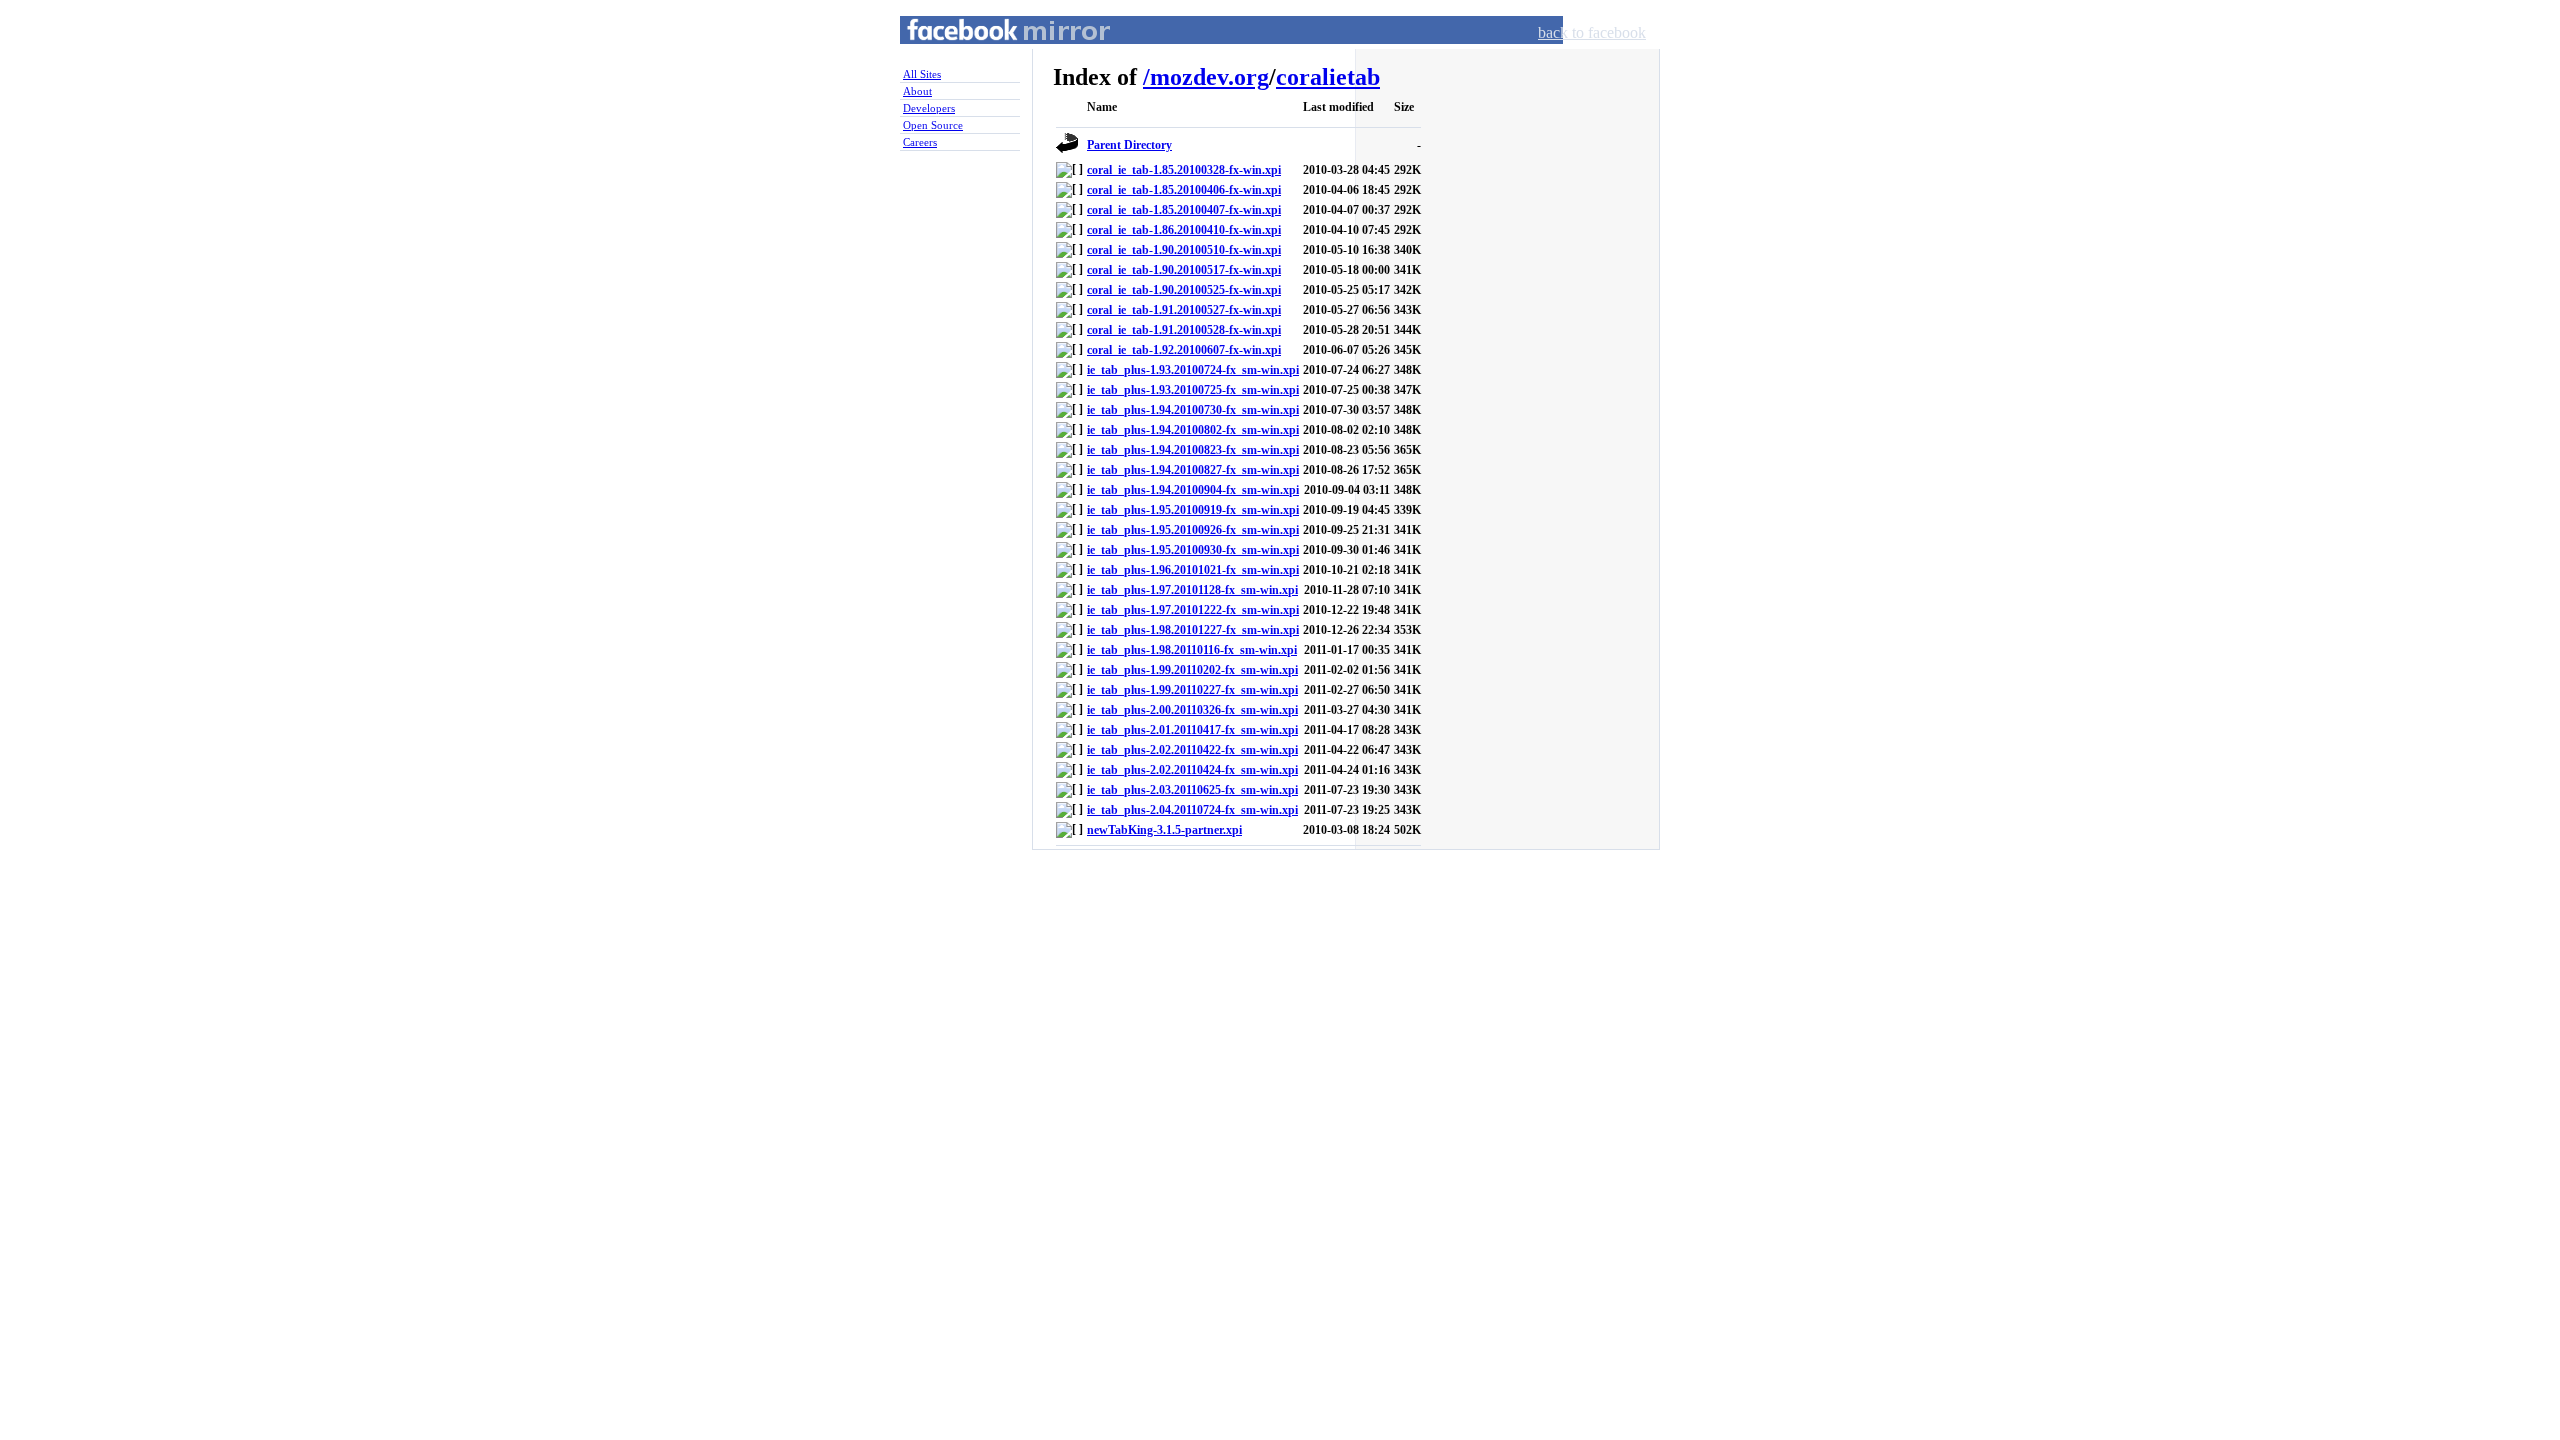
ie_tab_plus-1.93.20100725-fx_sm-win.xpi (1193, 390)
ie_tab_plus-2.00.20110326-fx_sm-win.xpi (1192, 710)
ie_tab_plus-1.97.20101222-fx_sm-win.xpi (1193, 610)
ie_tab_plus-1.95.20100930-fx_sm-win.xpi (1193, 550)
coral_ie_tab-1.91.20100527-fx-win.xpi (1184, 310)
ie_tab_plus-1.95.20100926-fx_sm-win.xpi (1193, 530)
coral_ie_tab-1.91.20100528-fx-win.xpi (1184, 330)
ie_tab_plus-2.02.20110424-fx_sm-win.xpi (1192, 770)
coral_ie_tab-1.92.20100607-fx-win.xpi (1184, 350)
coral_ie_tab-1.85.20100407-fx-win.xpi (1184, 210)
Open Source (933, 125)
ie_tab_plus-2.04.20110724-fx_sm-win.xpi (1192, 810)
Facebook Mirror (990, 53)
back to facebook (1592, 32)
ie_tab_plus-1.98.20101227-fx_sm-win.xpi (1193, 630)
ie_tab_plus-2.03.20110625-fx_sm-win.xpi (1192, 790)
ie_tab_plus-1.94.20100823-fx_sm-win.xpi (1193, 450)
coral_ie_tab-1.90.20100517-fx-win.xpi (1184, 270)
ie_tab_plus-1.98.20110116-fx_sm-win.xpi (1192, 650)
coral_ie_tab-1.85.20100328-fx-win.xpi (1184, 170)
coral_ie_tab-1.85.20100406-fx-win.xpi (1184, 190)
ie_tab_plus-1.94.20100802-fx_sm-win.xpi (1193, 430)
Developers (929, 108)
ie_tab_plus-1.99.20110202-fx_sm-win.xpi (1192, 670)
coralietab (1328, 77)
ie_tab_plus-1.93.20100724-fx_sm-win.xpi (1193, 370)
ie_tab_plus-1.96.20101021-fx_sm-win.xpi (1193, 570)
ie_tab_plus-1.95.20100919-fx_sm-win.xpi (1193, 510)
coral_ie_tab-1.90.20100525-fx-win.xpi (1184, 290)
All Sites (922, 74)
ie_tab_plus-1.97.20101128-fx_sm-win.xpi (1192, 590)
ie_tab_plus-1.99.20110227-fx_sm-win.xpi (1192, 690)
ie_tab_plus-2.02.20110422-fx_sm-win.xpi (1192, 750)
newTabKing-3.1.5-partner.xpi (1164, 830)
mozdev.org (1209, 77)
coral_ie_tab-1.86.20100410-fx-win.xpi (1184, 230)
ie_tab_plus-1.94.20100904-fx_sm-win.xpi (1193, 490)
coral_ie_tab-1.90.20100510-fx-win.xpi (1184, 250)
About (917, 91)
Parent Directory (1129, 145)
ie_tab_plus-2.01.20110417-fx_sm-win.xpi (1192, 730)
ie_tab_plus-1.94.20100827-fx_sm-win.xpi (1193, 470)
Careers (920, 142)
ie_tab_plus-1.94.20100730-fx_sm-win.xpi (1193, 410)
